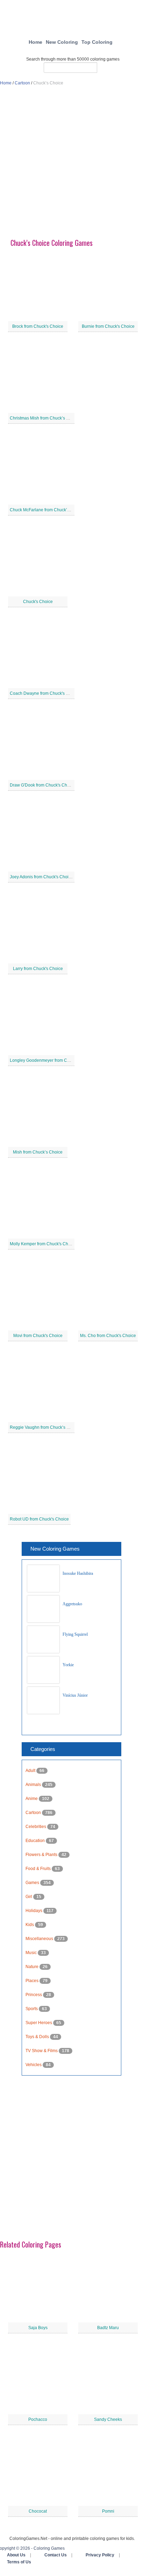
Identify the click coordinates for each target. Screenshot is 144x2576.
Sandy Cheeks (108, 2419)
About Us (16, 2555)
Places (33, 1981)
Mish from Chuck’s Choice (38, 1152)
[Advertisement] (72, 165)
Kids (30, 1925)
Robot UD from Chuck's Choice (39, 1519)
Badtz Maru (108, 2328)
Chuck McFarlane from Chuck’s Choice (47, 510)
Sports (32, 2009)
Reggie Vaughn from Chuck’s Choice (45, 1427)
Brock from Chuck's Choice (38, 326)
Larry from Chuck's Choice (38, 969)
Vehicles (34, 2065)
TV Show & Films (42, 2051)
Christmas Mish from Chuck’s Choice (45, 418)
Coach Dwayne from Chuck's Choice (45, 693)
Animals (34, 1785)
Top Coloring (97, 42)
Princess (34, 1995)
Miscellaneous (40, 1939)
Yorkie (68, 1665)
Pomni (108, 2511)
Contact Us (56, 2555)
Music (32, 1953)
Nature (33, 1967)
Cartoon (22, 83)
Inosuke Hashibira (78, 1573)
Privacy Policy (100, 2555)
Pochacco (38, 2419)
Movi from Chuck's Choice (38, 1336)
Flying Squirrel (75, 1634)
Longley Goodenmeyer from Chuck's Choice (52, 1060)
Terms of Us (19, 2562)
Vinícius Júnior (75, 1695)
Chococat (38, 2511)
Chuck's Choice (38, 602)
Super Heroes (39, 2023)
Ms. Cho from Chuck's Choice (108, 1336)
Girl (29, 1897)
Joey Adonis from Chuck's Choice (41, 877)
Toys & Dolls (38, 2037)
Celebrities (36, 1827)
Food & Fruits (39, 1869)
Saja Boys (38, 2328)
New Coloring (62, 42)
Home (35, 42)
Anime (32, 1799)
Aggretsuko (72, 1604)
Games (33, 1883)
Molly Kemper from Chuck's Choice (43, 1244)
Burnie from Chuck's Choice (108, 326)
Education (36, 1841)
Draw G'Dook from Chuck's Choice (42, 785)
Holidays (34, 1911)
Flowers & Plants (42, 1855)
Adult (31, 1771)
